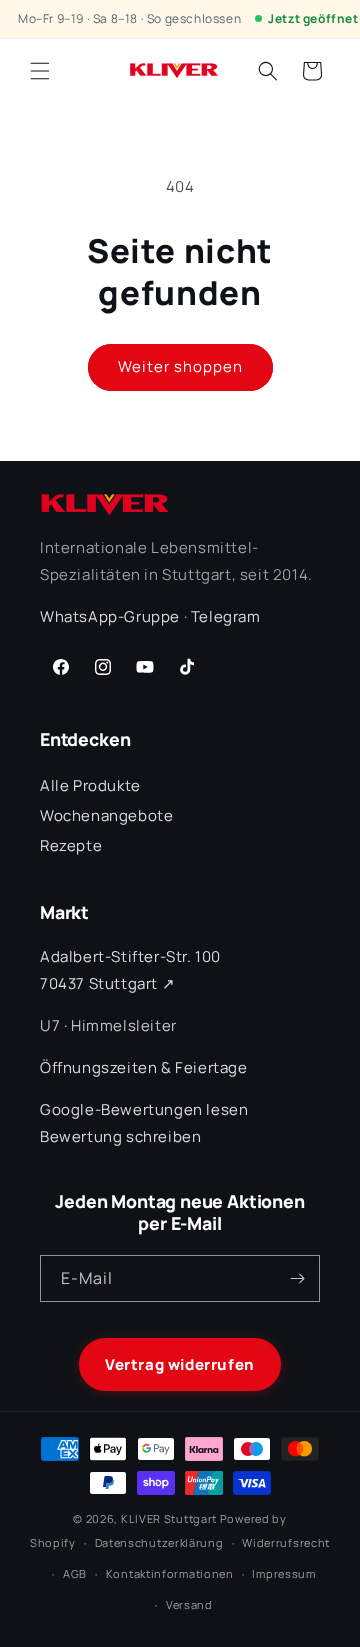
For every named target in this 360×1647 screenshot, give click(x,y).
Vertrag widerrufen (180, 1364)
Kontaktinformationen (170, 1573)
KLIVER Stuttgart (169, 1518)
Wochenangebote (106, 815)
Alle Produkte (90, 785)
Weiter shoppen (180, 366)
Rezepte (71, 845)
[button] (40, 71)
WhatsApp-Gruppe (110, 616)
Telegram (226, 616)
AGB (75, 1573)
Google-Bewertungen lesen (144, 1109)
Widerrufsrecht (286, 1542)
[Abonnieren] (297, 1278)
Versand (189, 1604)
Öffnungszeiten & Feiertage (144, 1067)
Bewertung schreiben (120, 1136)
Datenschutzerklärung (159, 1542)
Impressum (283, 1573)
